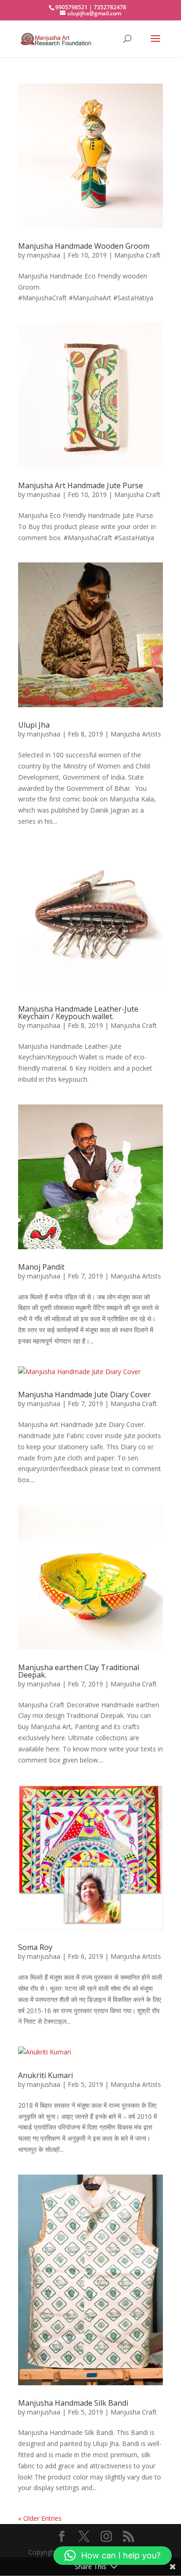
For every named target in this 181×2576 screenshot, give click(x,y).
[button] (113, 2556)
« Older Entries (40, 2518)
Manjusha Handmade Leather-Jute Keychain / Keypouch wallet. (78, 1013)
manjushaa (44, 255)
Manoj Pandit (41, 1267)
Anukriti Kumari (45, 2075)
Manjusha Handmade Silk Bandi (73, 2403)
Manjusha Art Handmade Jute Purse (81, 485)
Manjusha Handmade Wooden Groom (84, 246)
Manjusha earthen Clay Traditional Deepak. (79, 1671)
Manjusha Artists (136, 734)
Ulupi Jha (34, 725)
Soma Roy (35, 1947)
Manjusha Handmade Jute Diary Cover (84, 1395)
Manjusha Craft (137, 255)
